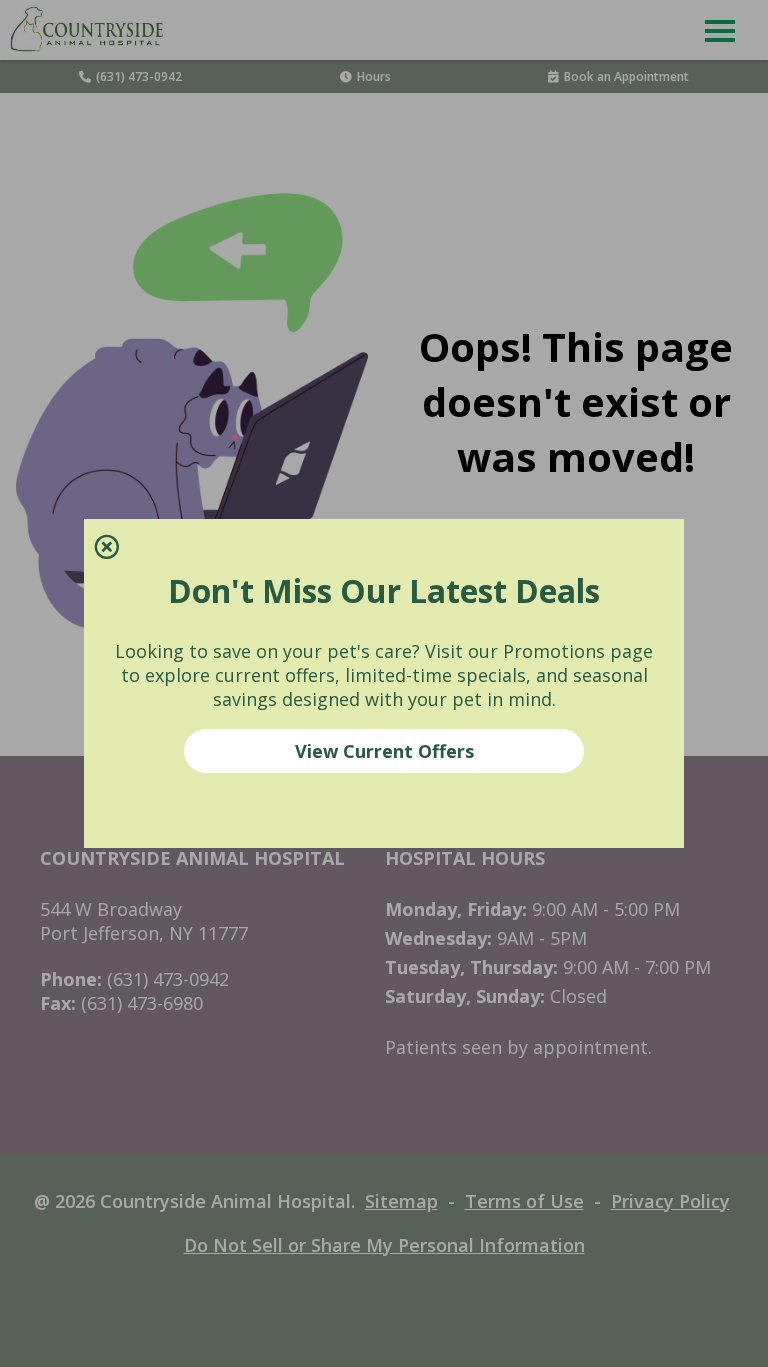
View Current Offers (384, 751)
